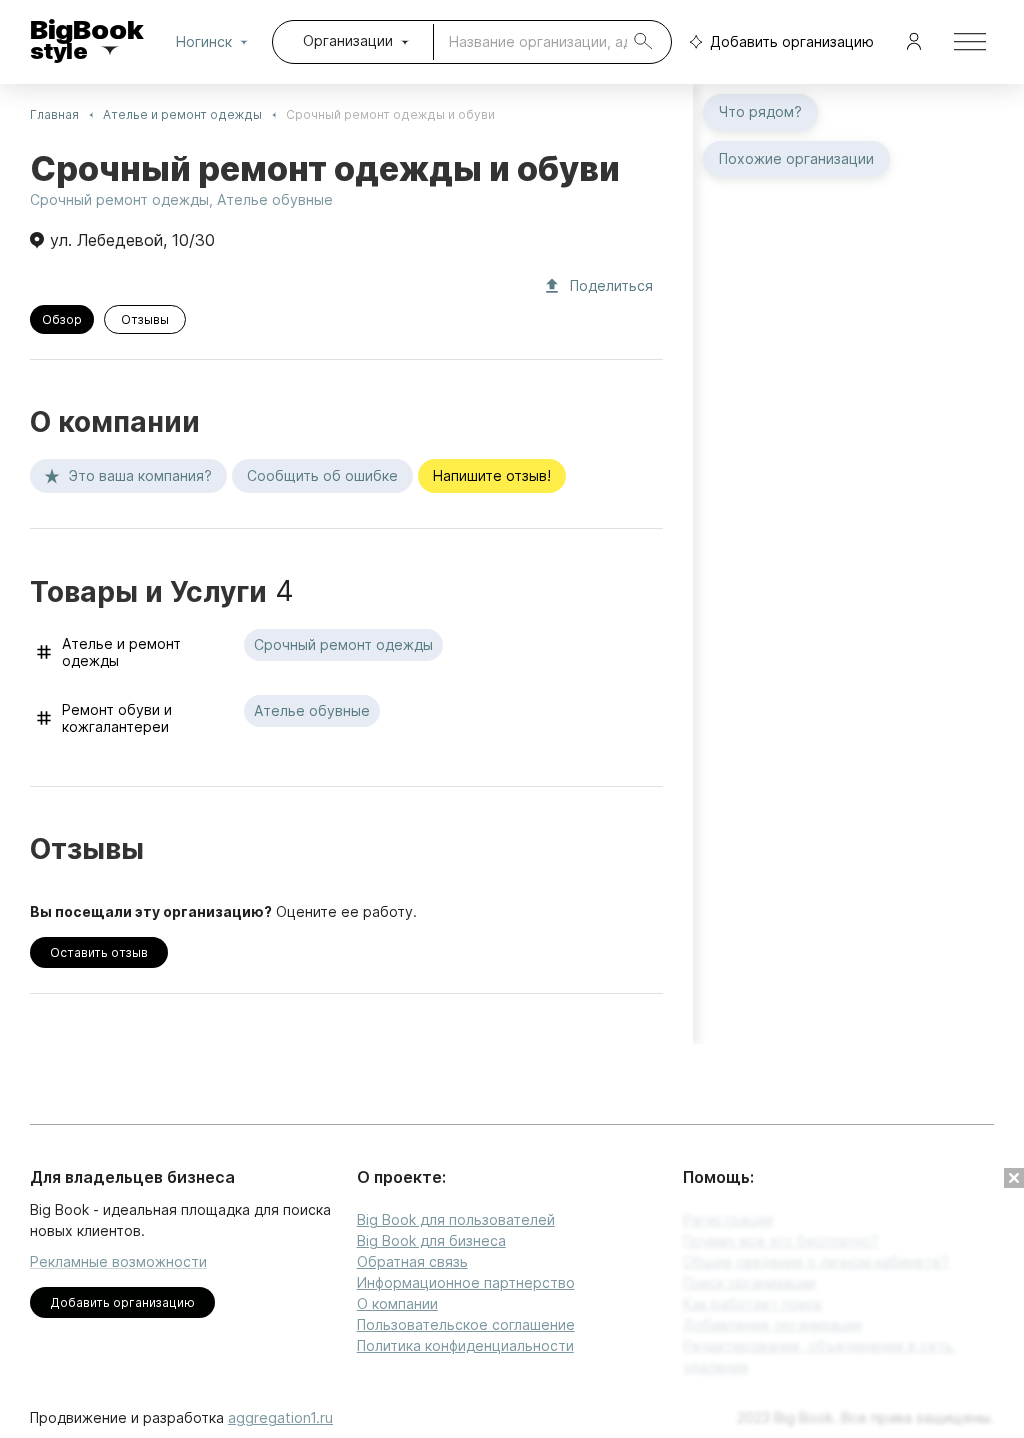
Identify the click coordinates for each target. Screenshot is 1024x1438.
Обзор (62, 319)
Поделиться (611, 285)
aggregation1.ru (280, 1417)
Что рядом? (760, 111)
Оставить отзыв (99, 952)
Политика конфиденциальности (465, 1345)
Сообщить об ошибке (322, 475)
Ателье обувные (275, 199)
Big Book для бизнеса (431, 1240)
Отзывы (145, 319)
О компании (397, 1303)
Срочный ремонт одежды (119, 199)
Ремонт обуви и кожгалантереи (117, 718)
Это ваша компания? (140, 475)
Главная (54, 114)
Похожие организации (796, 158)
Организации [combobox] (348, 40)
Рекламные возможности (118, 1261)
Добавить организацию (792, 41)
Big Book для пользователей (456, 1219)
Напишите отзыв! (492, 475)
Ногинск (204, 41)
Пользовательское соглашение (466, 1324)
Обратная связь (412, 1261)
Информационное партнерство (466, 1282)
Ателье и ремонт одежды (182, 114)
